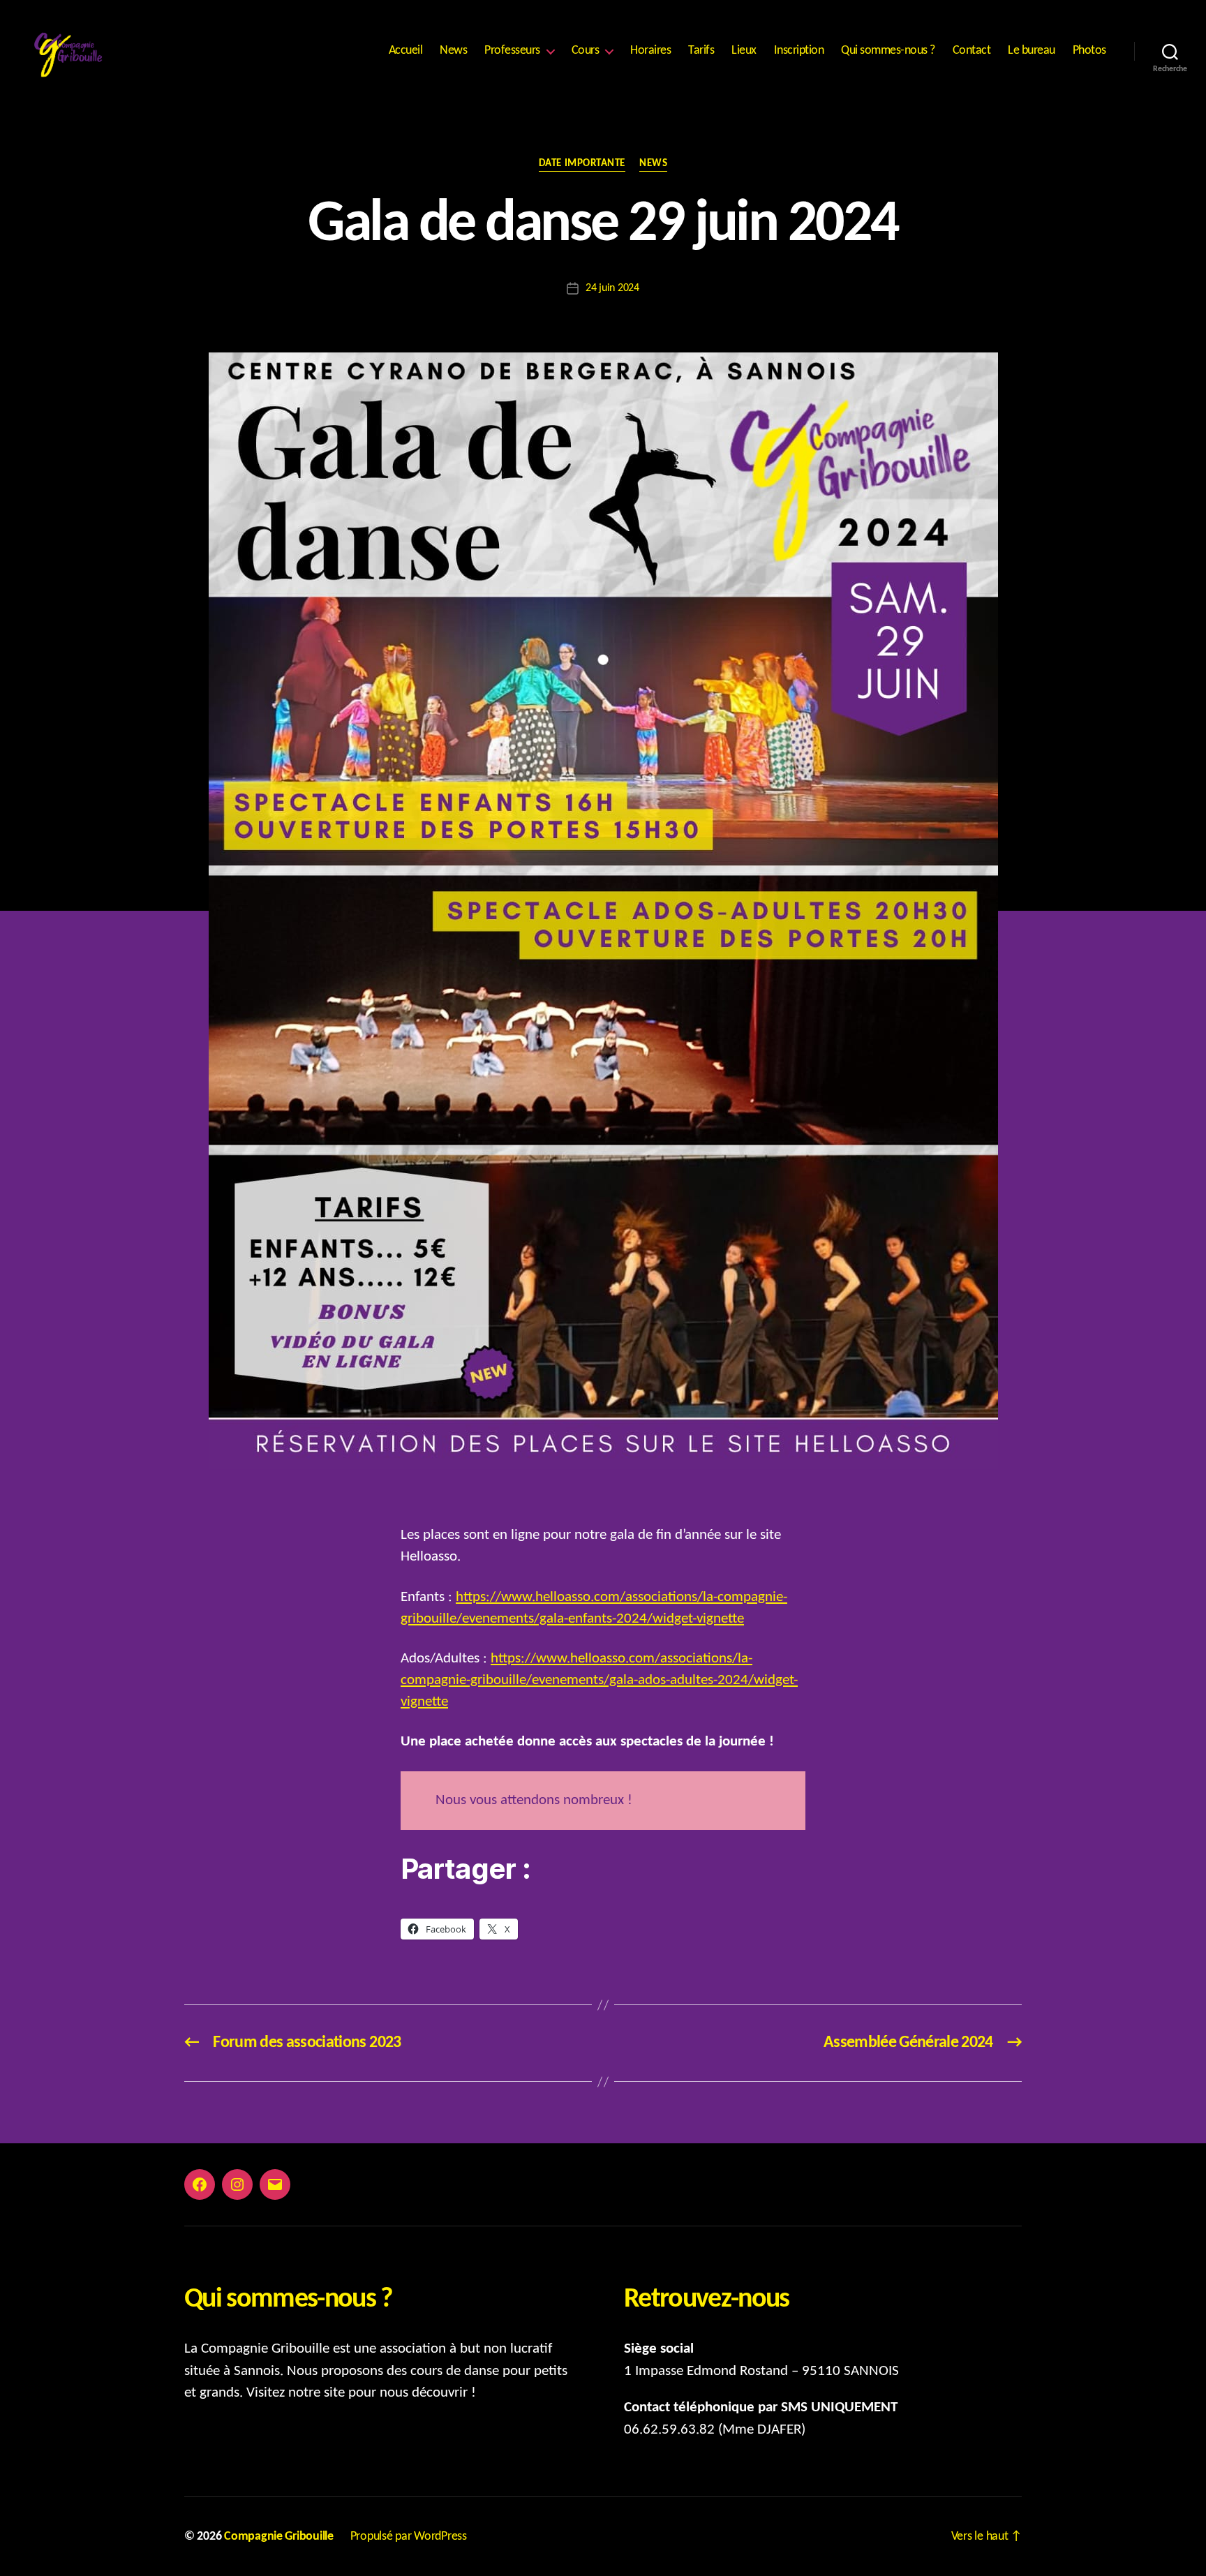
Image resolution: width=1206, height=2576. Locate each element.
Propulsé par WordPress (409, 2537)
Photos (1089, 51)
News (453, 51)
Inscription (799, 51)
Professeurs (512, 51)
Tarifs (701, 51)
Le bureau (1032, 51)
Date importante (582, 164)
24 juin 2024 (612, 288)
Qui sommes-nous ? (888, 51)
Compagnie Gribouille (279, 2537)
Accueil (406, 51)
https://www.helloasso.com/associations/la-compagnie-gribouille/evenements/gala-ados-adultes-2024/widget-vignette (599, 1680)
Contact (972, 51)
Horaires (650, 51)
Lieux (744, 51)
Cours (586, 51)
